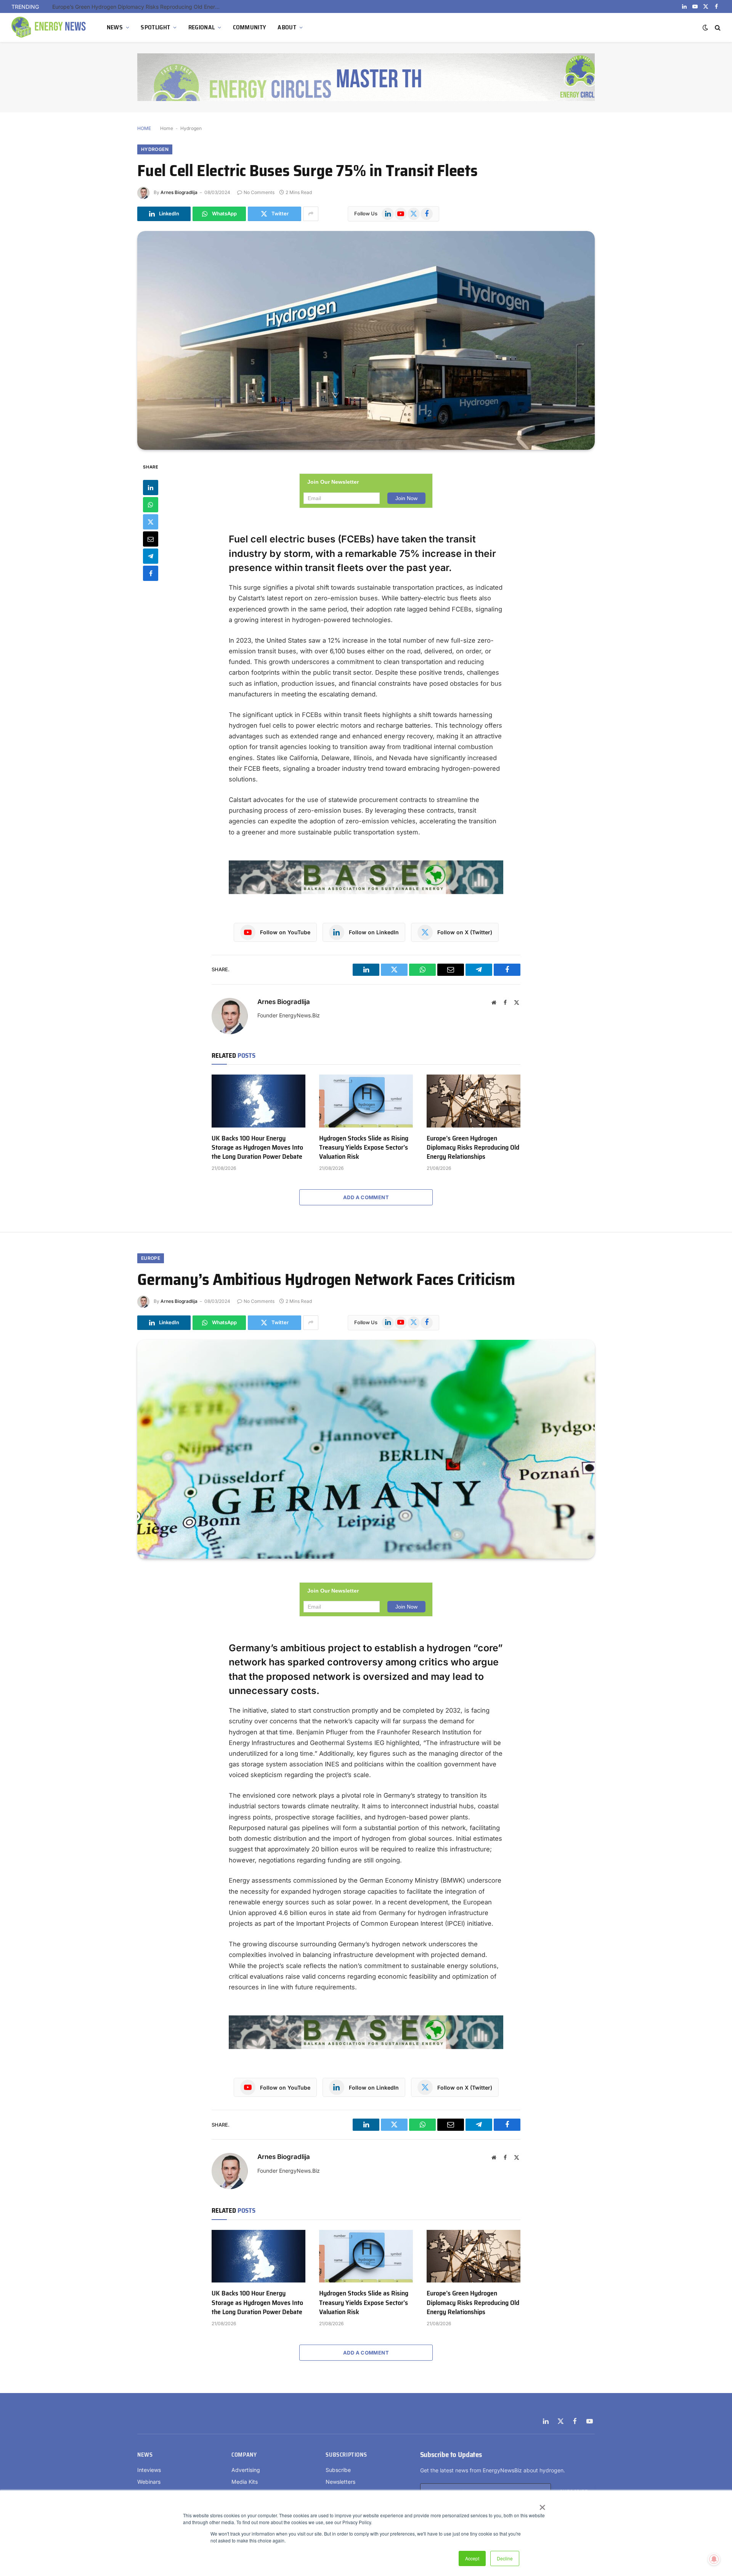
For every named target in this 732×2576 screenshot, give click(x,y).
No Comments (259, 192)
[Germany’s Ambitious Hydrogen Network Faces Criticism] (366, 1449)
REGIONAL (202, 27)
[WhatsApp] (151, 504)
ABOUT (287, 27)
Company (244, 2455)
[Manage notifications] (714, 2559)
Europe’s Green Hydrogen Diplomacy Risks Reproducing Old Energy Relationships (473, 1148)
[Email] (151, 539)
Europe (151, 1258)
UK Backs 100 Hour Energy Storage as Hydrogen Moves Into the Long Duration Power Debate (257, 1148)
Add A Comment (366, 1197)
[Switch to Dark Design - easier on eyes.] (705, 27)
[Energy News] (50, 27)
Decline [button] (505, 2558)
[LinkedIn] (151, 487)
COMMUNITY (250, 27)
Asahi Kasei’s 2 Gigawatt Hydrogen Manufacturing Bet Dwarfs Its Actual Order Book (138, 7)
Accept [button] (472, 2558)
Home (167, 128)
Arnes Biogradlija (179, 192)
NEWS (115, 27)
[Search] (717, 28)
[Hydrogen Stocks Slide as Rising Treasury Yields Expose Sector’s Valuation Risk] (366, 1101)
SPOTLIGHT (155, 27)
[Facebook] (151, 573)
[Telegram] (151, 556)
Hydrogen (191, 128)
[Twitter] (151, 521)
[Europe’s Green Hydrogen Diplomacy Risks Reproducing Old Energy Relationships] (474, 1101)
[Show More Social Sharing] (311, 214)
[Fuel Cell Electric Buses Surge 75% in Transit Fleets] (366, 340)
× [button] (542, 2505)
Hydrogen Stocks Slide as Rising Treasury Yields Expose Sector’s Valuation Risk (364, 1148)
